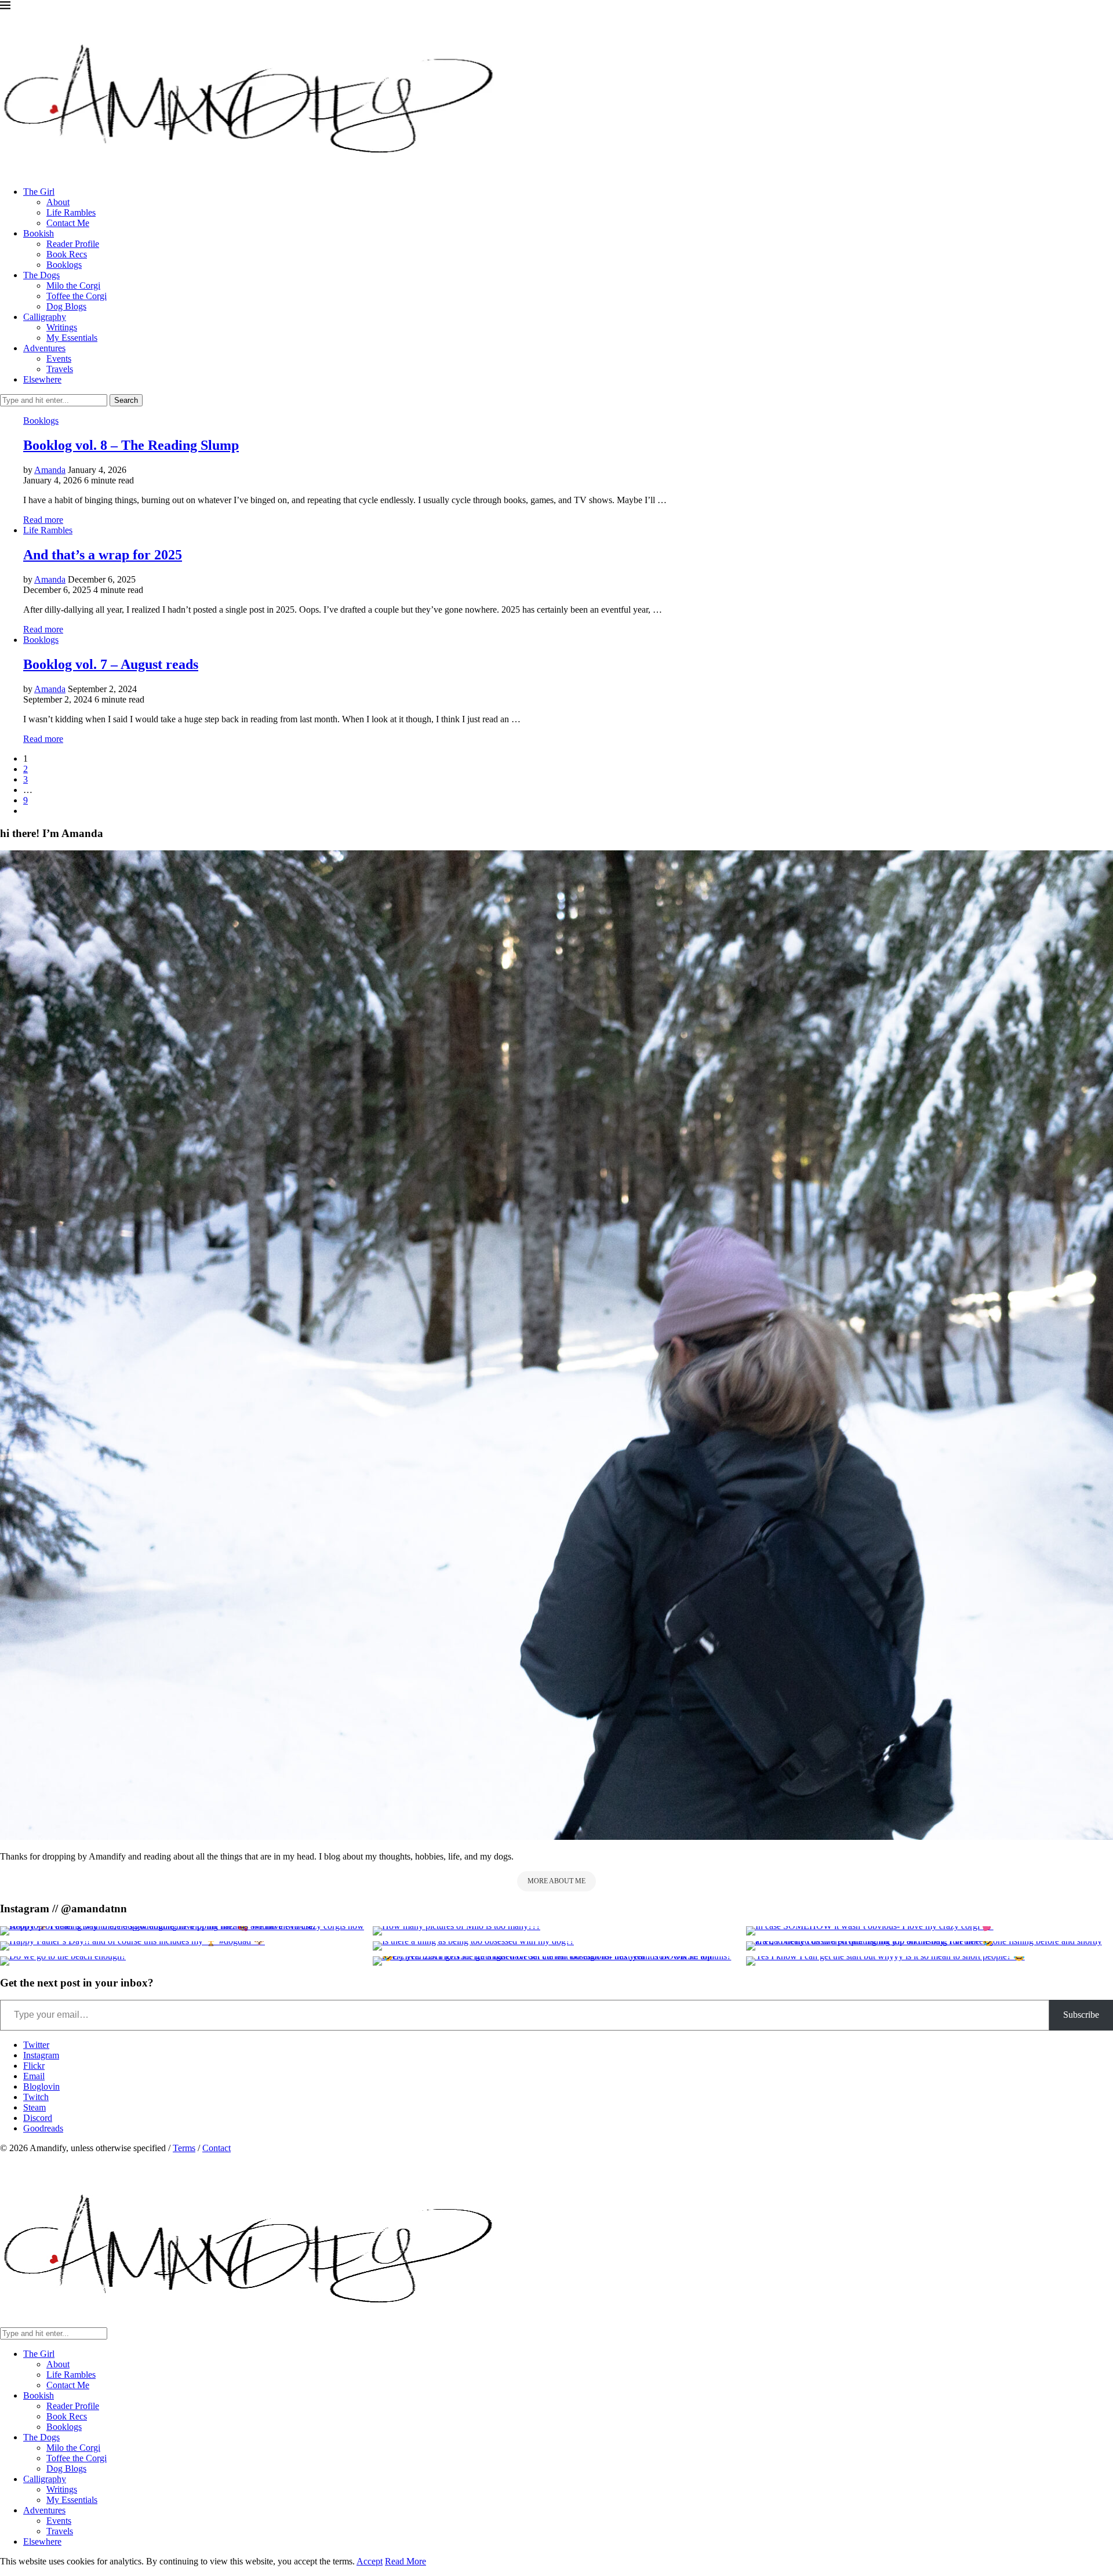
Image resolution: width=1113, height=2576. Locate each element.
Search (126, 400)
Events (59, 359)
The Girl (39, 192)
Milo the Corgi (73, 285)
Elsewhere (42, 379)
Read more (43, 520)
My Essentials (72, 338)
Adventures (44, 348)
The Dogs (41, 275)
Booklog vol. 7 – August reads (111, 664)
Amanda (50, 470)
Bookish (39, 233)
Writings (62, 327)
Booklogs (64, 265)
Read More (405, 2561)
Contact (217, 2148)
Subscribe (1081, 2015)
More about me (556, 1881)
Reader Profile (73, 244)
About (58, 202)
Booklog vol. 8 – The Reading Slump (131, 445)
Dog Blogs (66, 306)
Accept (370, 2561)
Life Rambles (71, 212)
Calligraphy (45, 317)
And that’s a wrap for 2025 (103, 555)
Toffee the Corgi (77, 296)
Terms (184, 2148)
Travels (60, 369)
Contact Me (68, 223)
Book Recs (67, 254)
